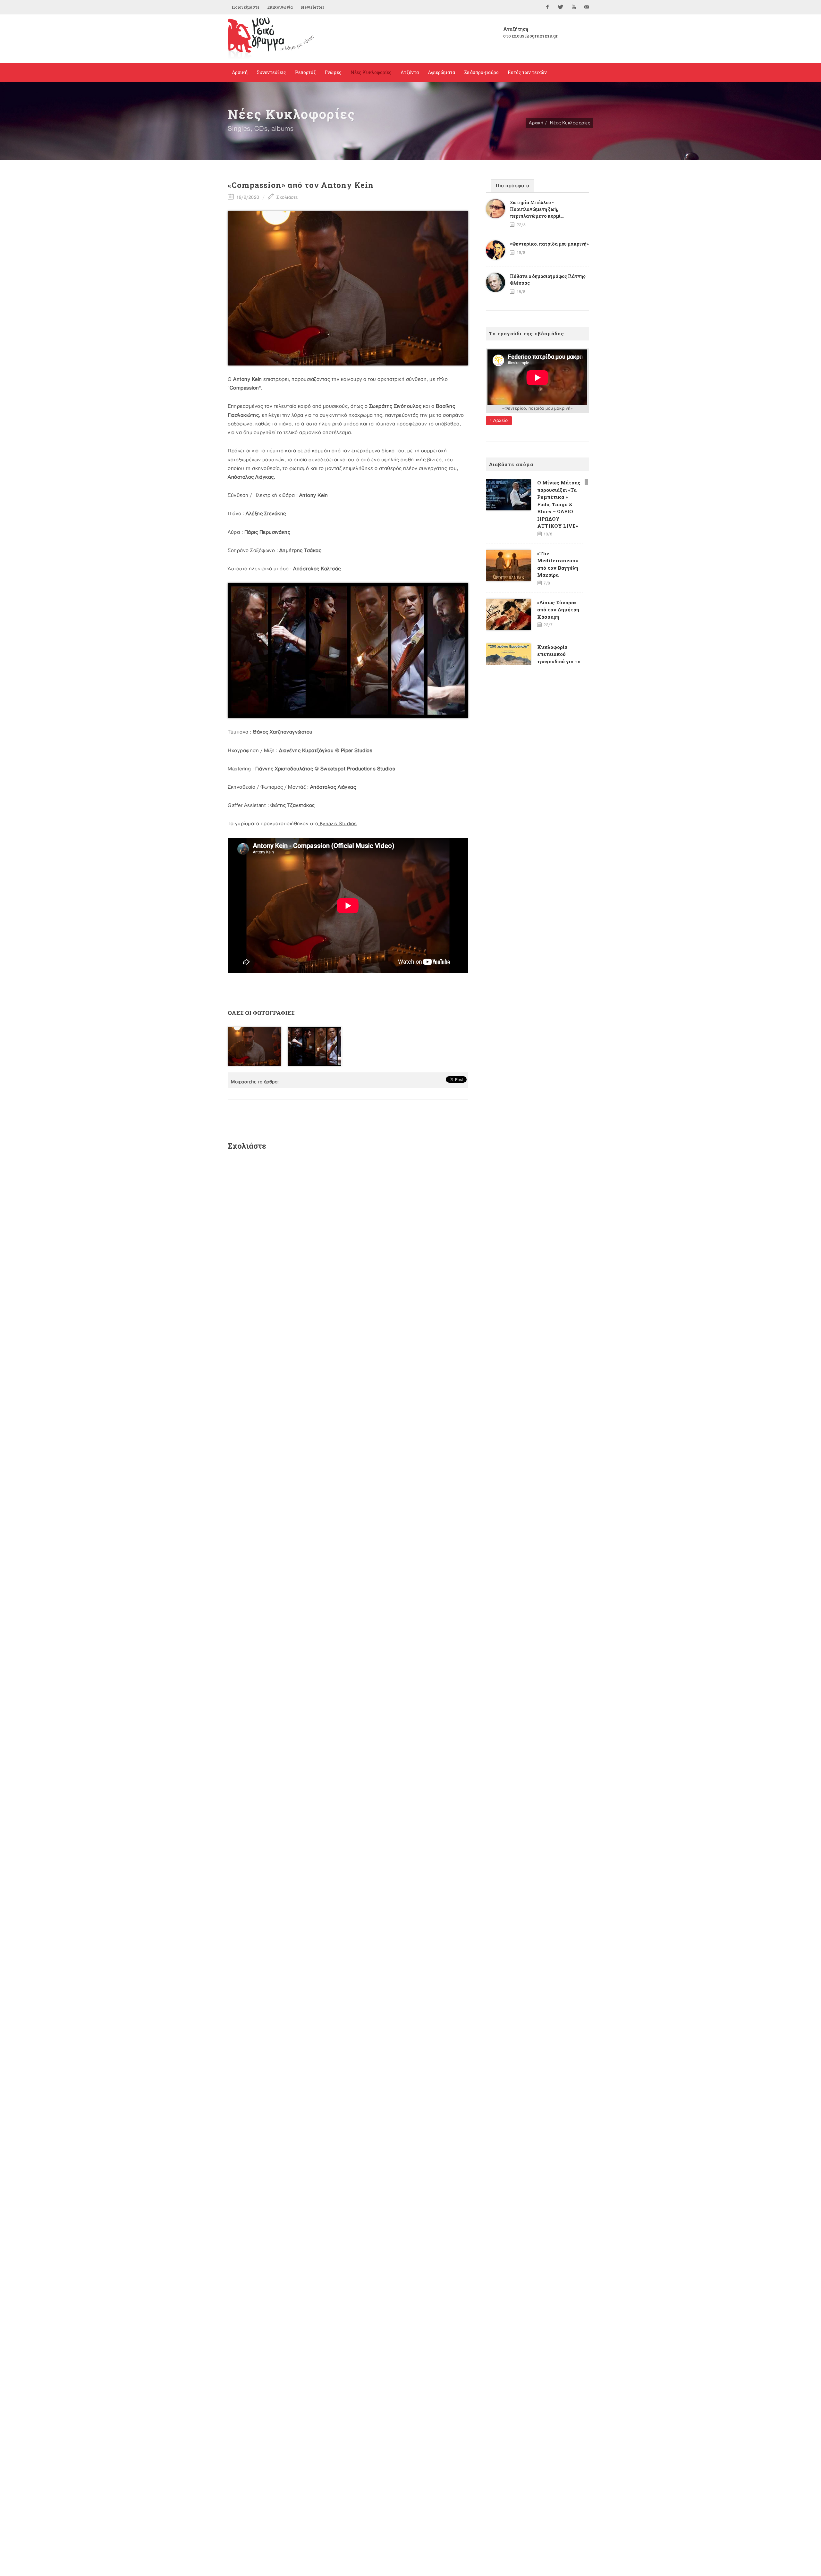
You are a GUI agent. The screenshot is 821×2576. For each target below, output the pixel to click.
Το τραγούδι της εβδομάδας (527, 333)
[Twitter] (561, 7)
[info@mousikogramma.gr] (587, 7)
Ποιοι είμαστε (245, 7)
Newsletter (312, 7)
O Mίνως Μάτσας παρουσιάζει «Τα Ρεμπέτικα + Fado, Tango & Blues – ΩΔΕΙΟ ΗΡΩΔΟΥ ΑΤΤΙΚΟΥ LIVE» (559, 504)
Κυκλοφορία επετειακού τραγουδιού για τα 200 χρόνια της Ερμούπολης (559, 661)
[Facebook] (547, 7)
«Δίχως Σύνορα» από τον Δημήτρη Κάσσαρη (558, 610)
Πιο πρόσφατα (512, 186)
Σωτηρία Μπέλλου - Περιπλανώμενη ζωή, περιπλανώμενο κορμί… (537, 209)
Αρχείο (500, 420)
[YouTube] (574, 7)
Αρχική (536, 123)
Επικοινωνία (280, 7)
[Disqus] (348, 1241)
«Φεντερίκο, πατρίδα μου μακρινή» (549, 244)
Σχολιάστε (287, 197)
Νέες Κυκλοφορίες (570, 123)
